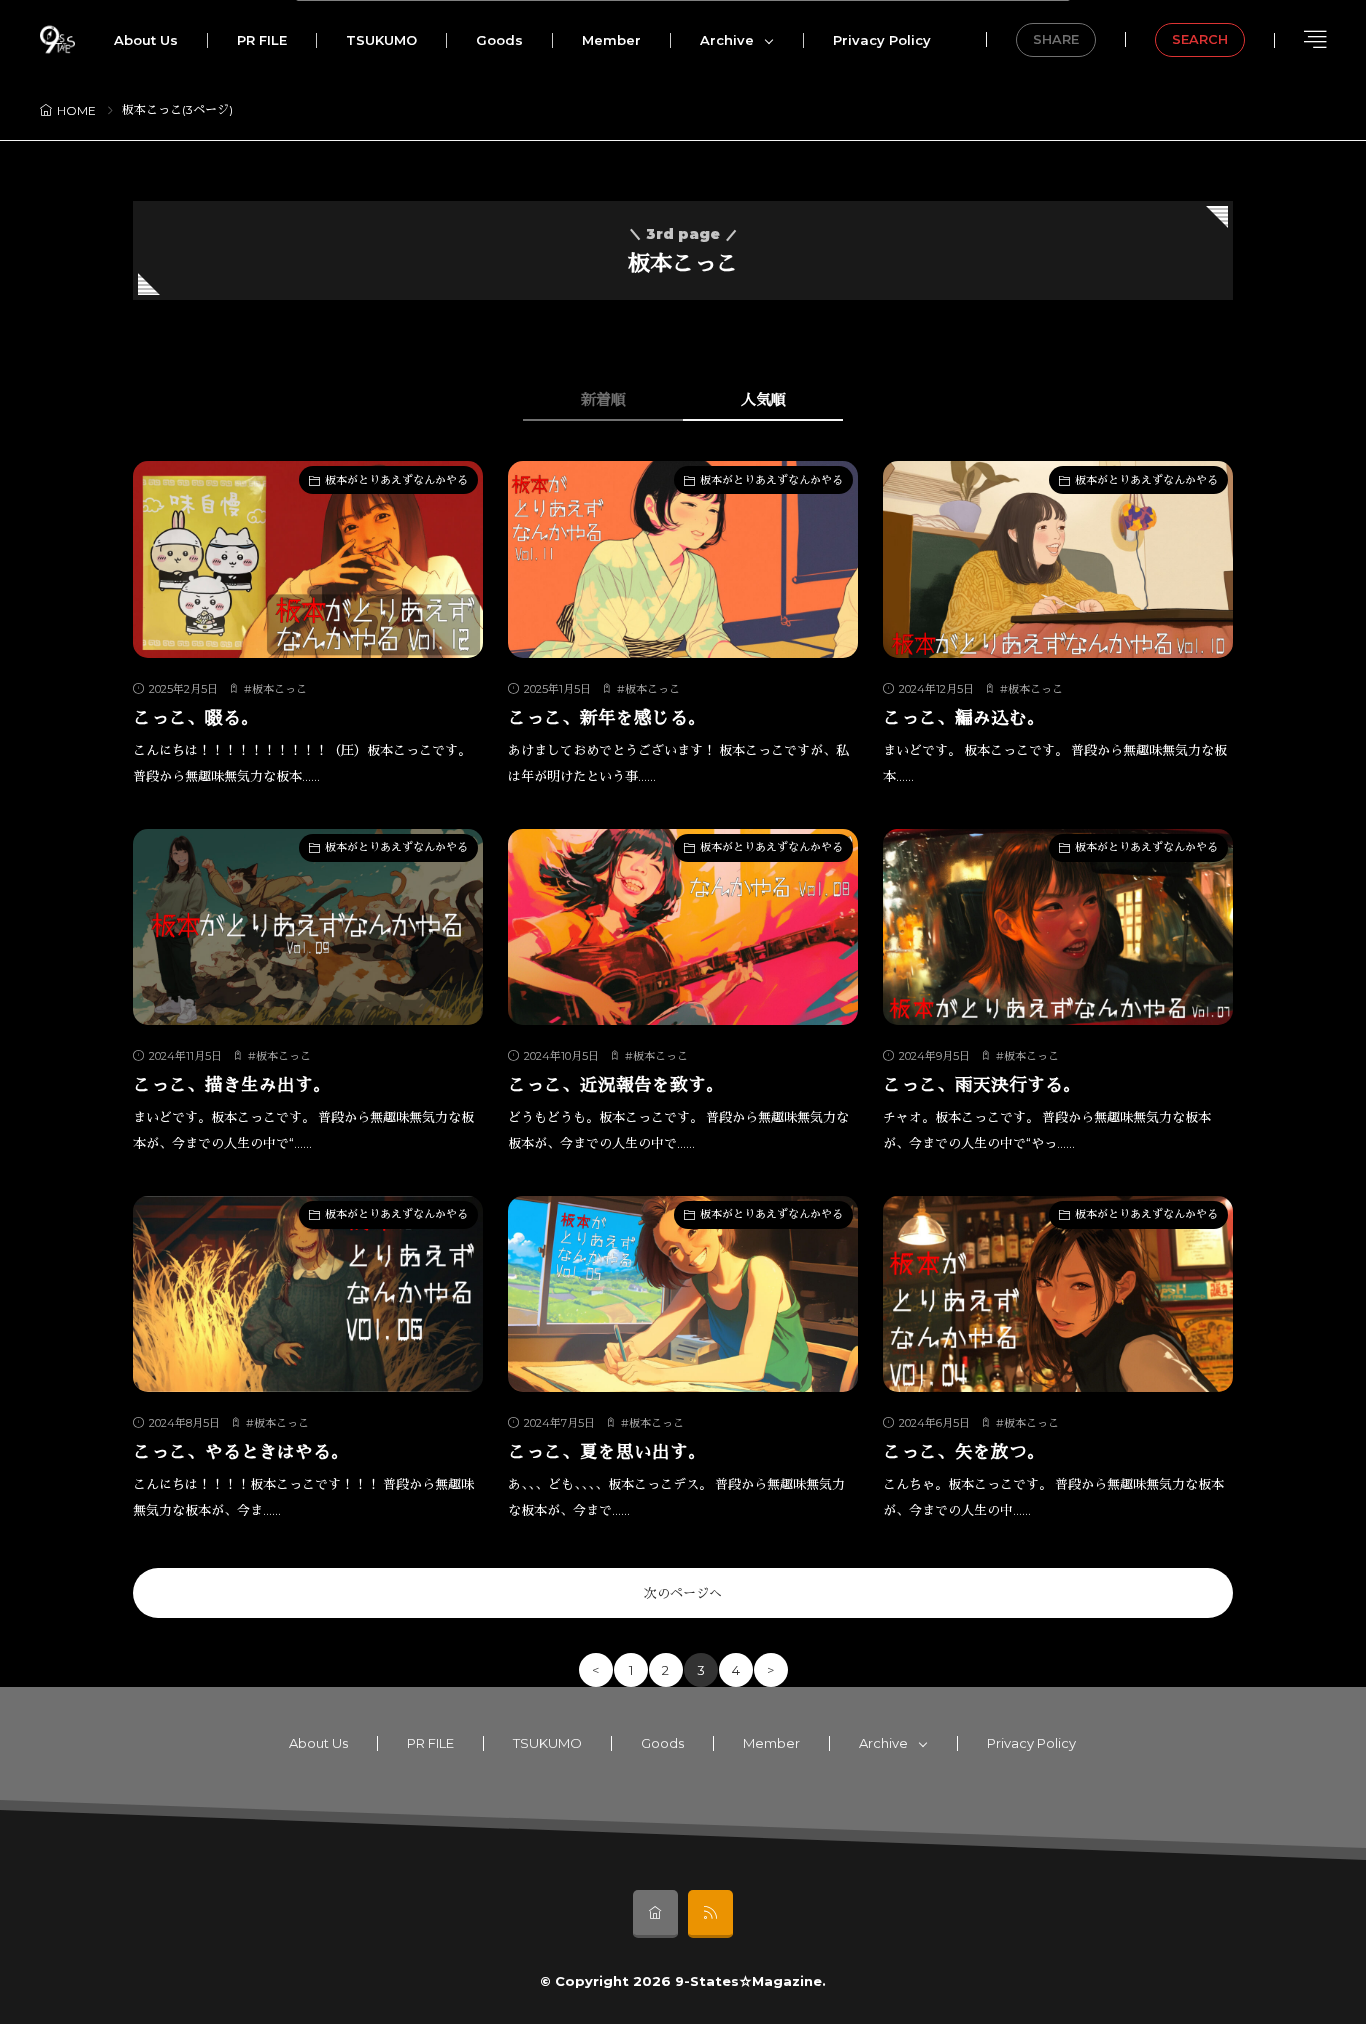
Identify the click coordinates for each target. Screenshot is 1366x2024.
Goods (499, 40)
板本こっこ (279, 689)
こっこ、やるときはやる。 (241, 1451)
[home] (655, 1914)
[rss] (710, 1914)
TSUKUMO (381, 40)
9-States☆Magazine (748, 1981)
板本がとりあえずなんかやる (396, 480)
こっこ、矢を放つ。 (964, 1451)
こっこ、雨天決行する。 (982, 1084)
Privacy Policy (882, 40)
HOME (76, 110)
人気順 (763, 399)
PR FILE (262, 40)
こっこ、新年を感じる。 (607, 717)
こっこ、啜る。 (196, 717)
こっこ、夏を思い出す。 (607, 1451)
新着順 (603, 399)
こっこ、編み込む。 (964, 717)
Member (611, 40)
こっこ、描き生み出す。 (232, 1084)
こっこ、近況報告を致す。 (616, 1084)
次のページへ (683, 1593)
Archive (727, 40)
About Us (146, 40)
